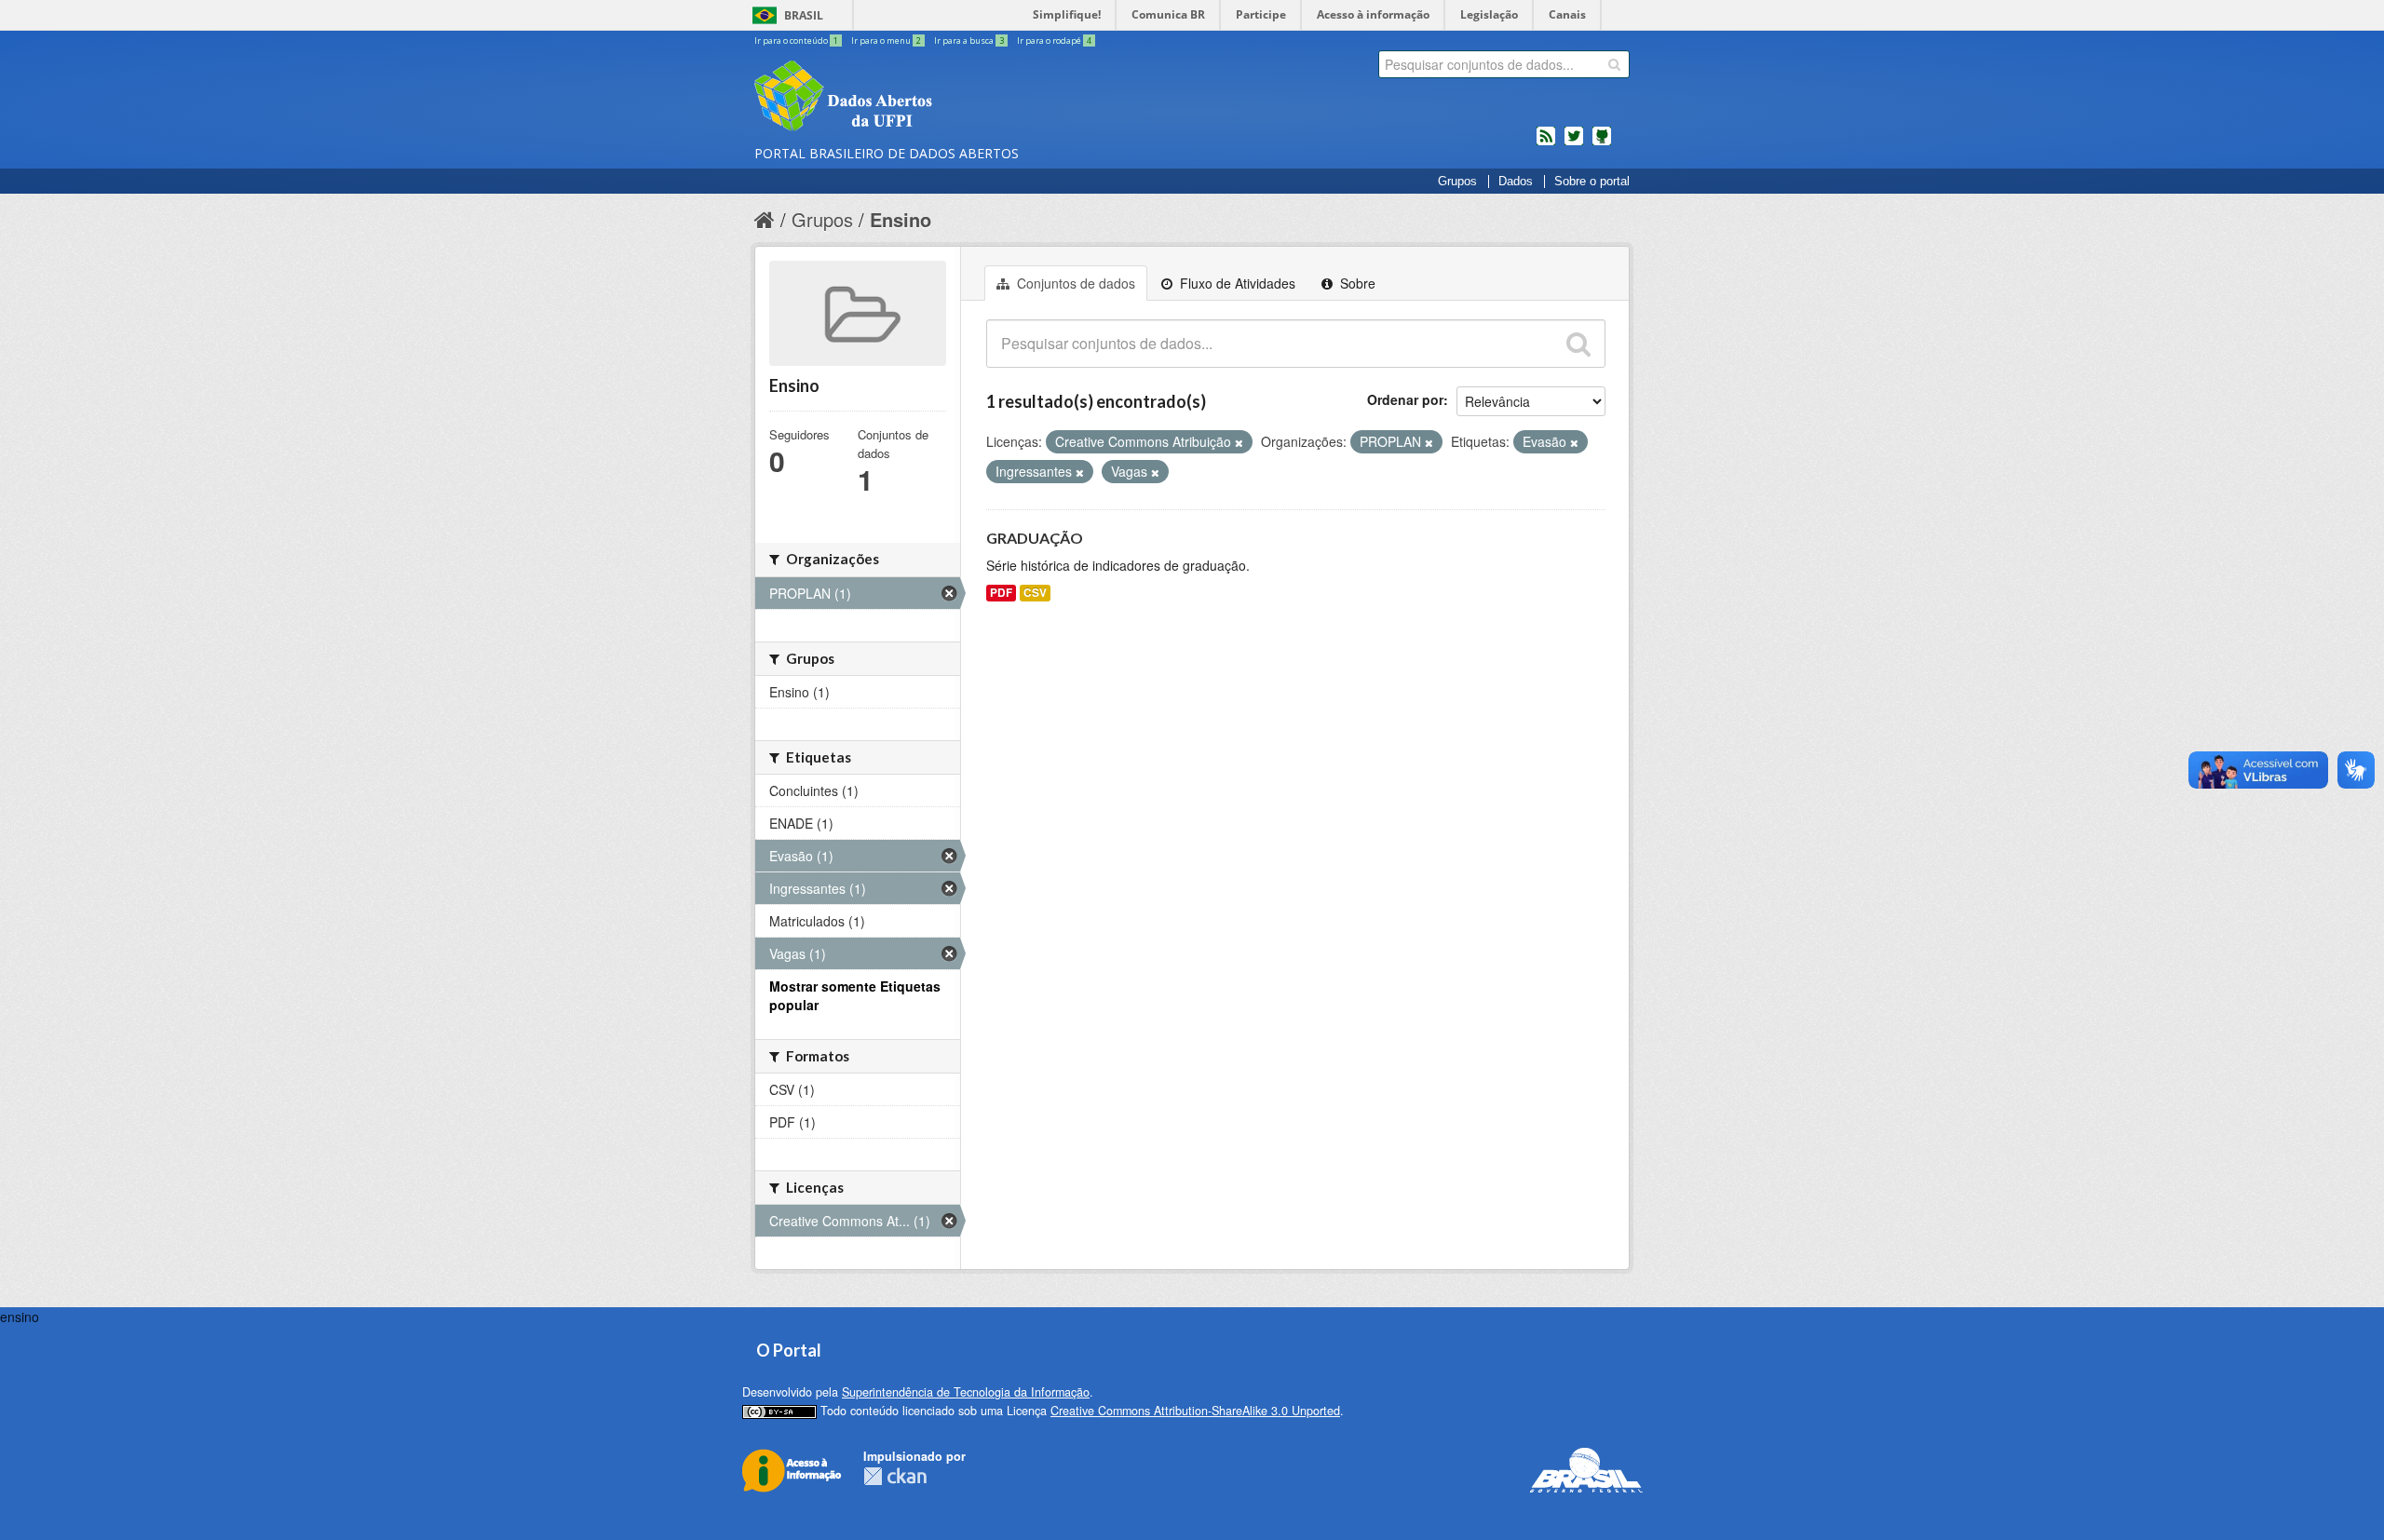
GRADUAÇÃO (1035, 538)
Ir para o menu (886, 41)
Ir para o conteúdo (796, 41)
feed (1546, 143)
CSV (1035, 593)
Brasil (804, 15)
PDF (1001, 593)
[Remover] (1239, 442)
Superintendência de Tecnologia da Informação (966, 1392)
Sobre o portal (1592, 182)
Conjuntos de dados (1074, 283)
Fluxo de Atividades (1236, 283)
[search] (1614, 64)
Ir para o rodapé (1054, 41)
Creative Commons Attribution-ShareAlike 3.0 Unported (1195, 1411)
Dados (1516, 182)
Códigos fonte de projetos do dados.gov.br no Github (1602, 143)
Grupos (1457, 182)
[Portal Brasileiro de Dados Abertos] (955, 98)
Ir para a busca (969, 41)
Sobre (1356, 283)
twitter (1574, 143)
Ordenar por (1405, 399)
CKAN (895, 1476)
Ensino (901, 219)
